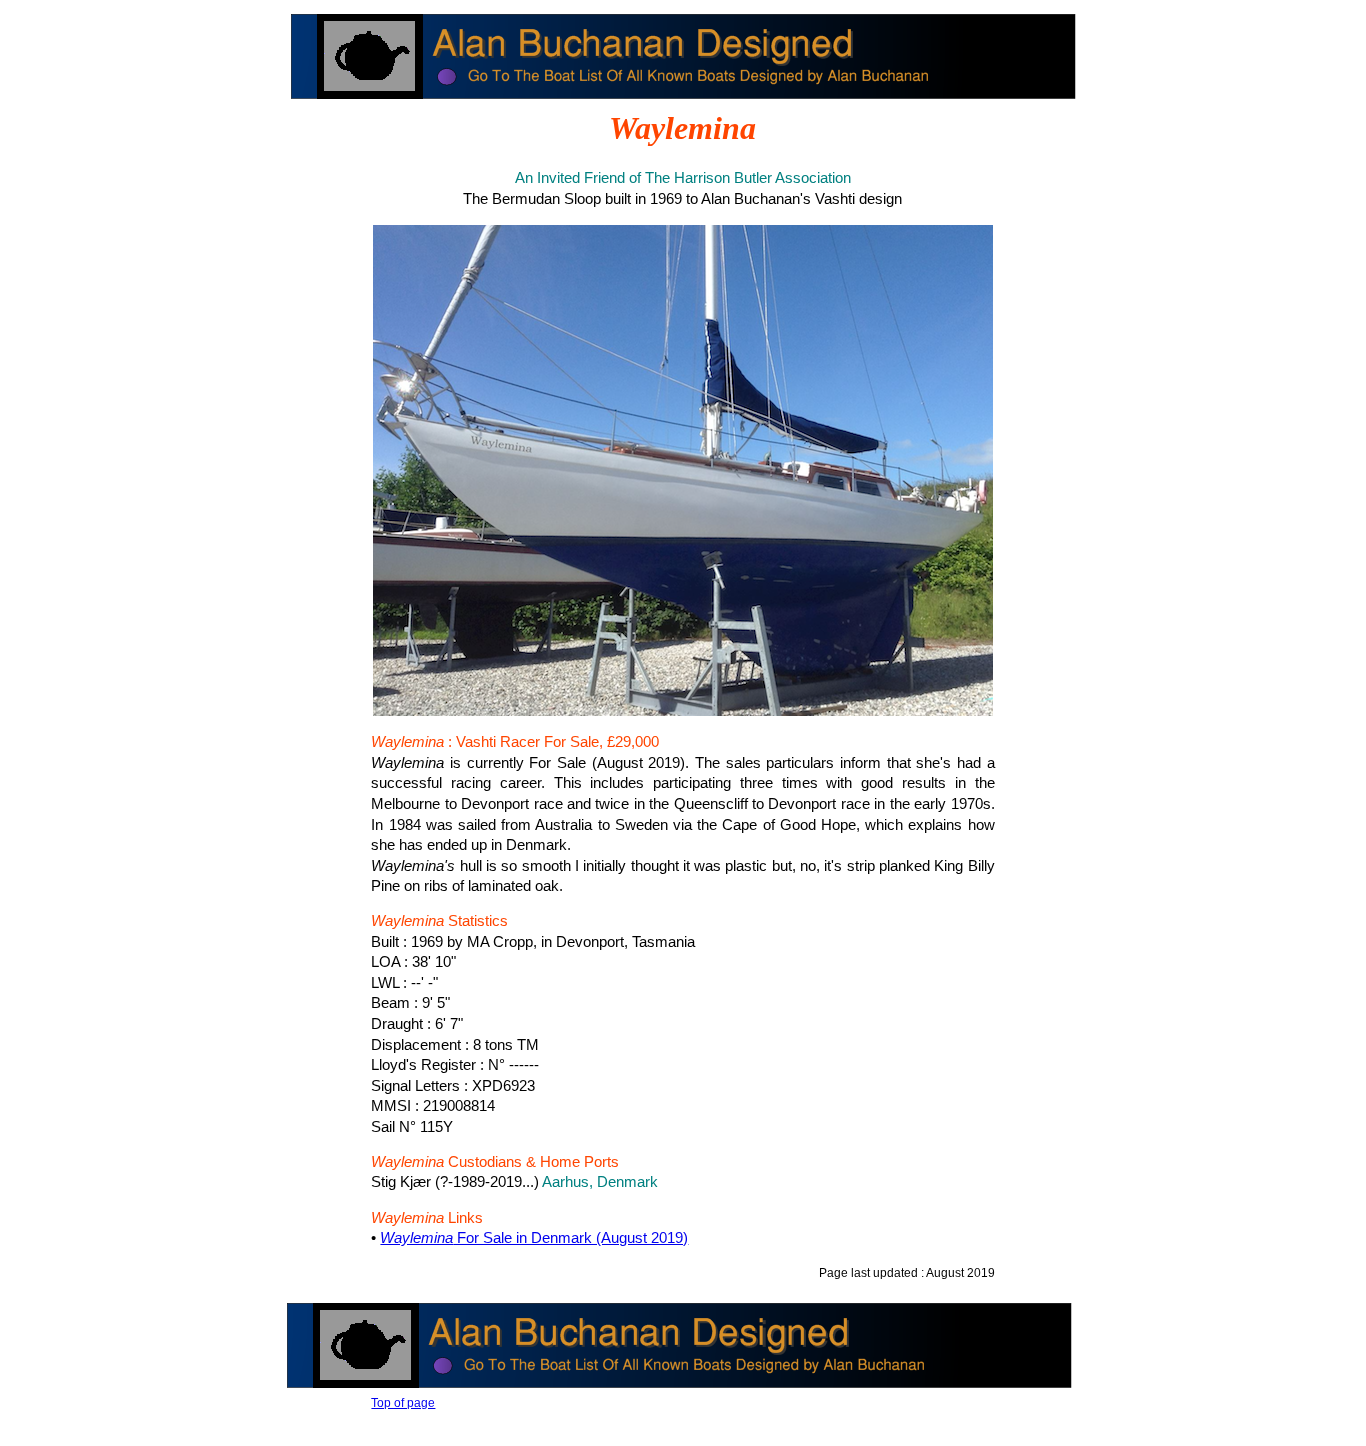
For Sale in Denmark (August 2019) (534, 1238)
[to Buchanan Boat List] (685, 100)
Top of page (403, 1403)
